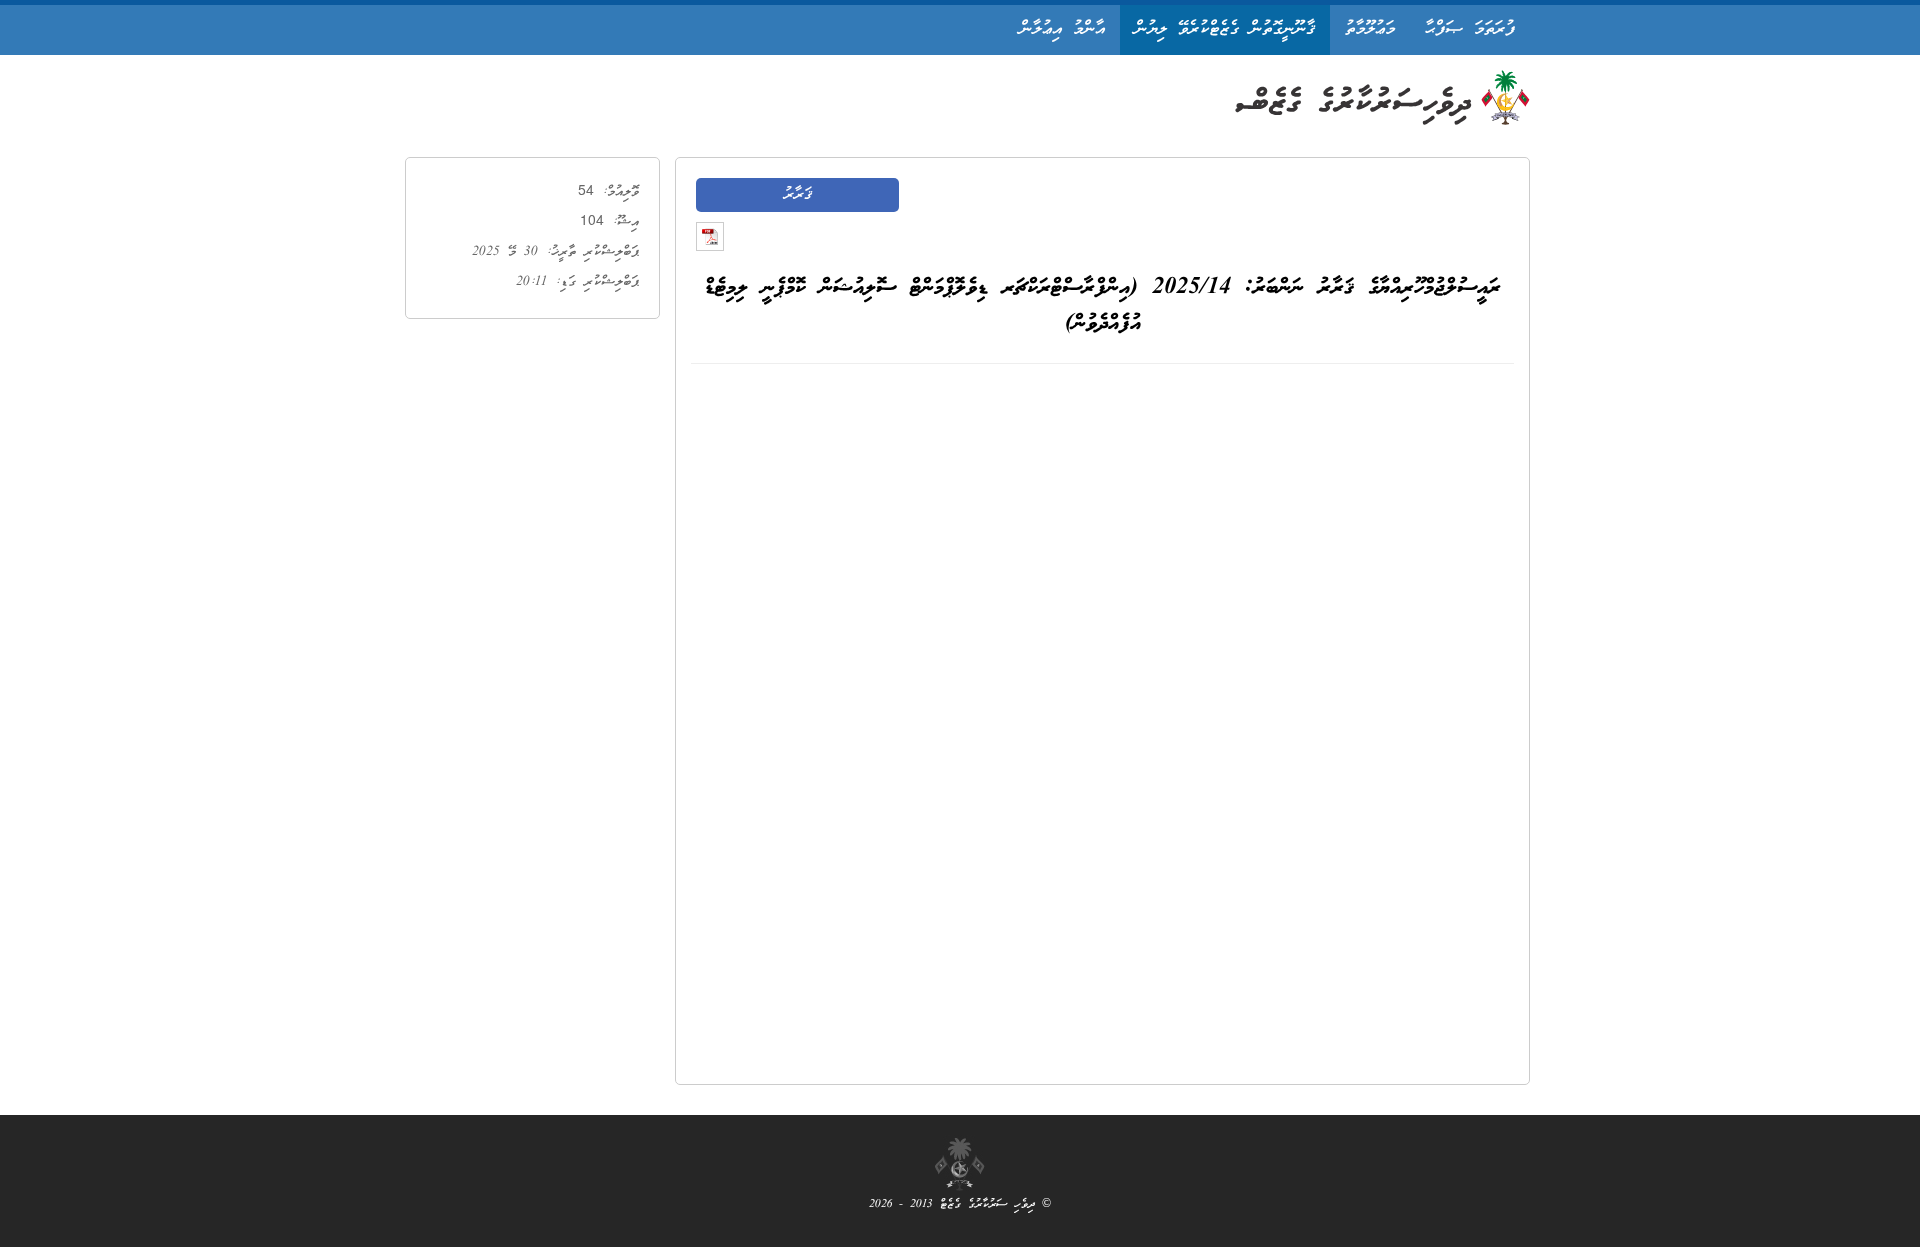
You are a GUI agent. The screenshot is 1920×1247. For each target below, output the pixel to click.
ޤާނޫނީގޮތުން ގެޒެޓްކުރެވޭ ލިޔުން (1225, 29)
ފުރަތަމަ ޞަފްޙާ (1470, 29)
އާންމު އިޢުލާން (1062, 29)
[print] (710, 236)
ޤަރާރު (798, 195)
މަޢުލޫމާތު (1370, 29)
